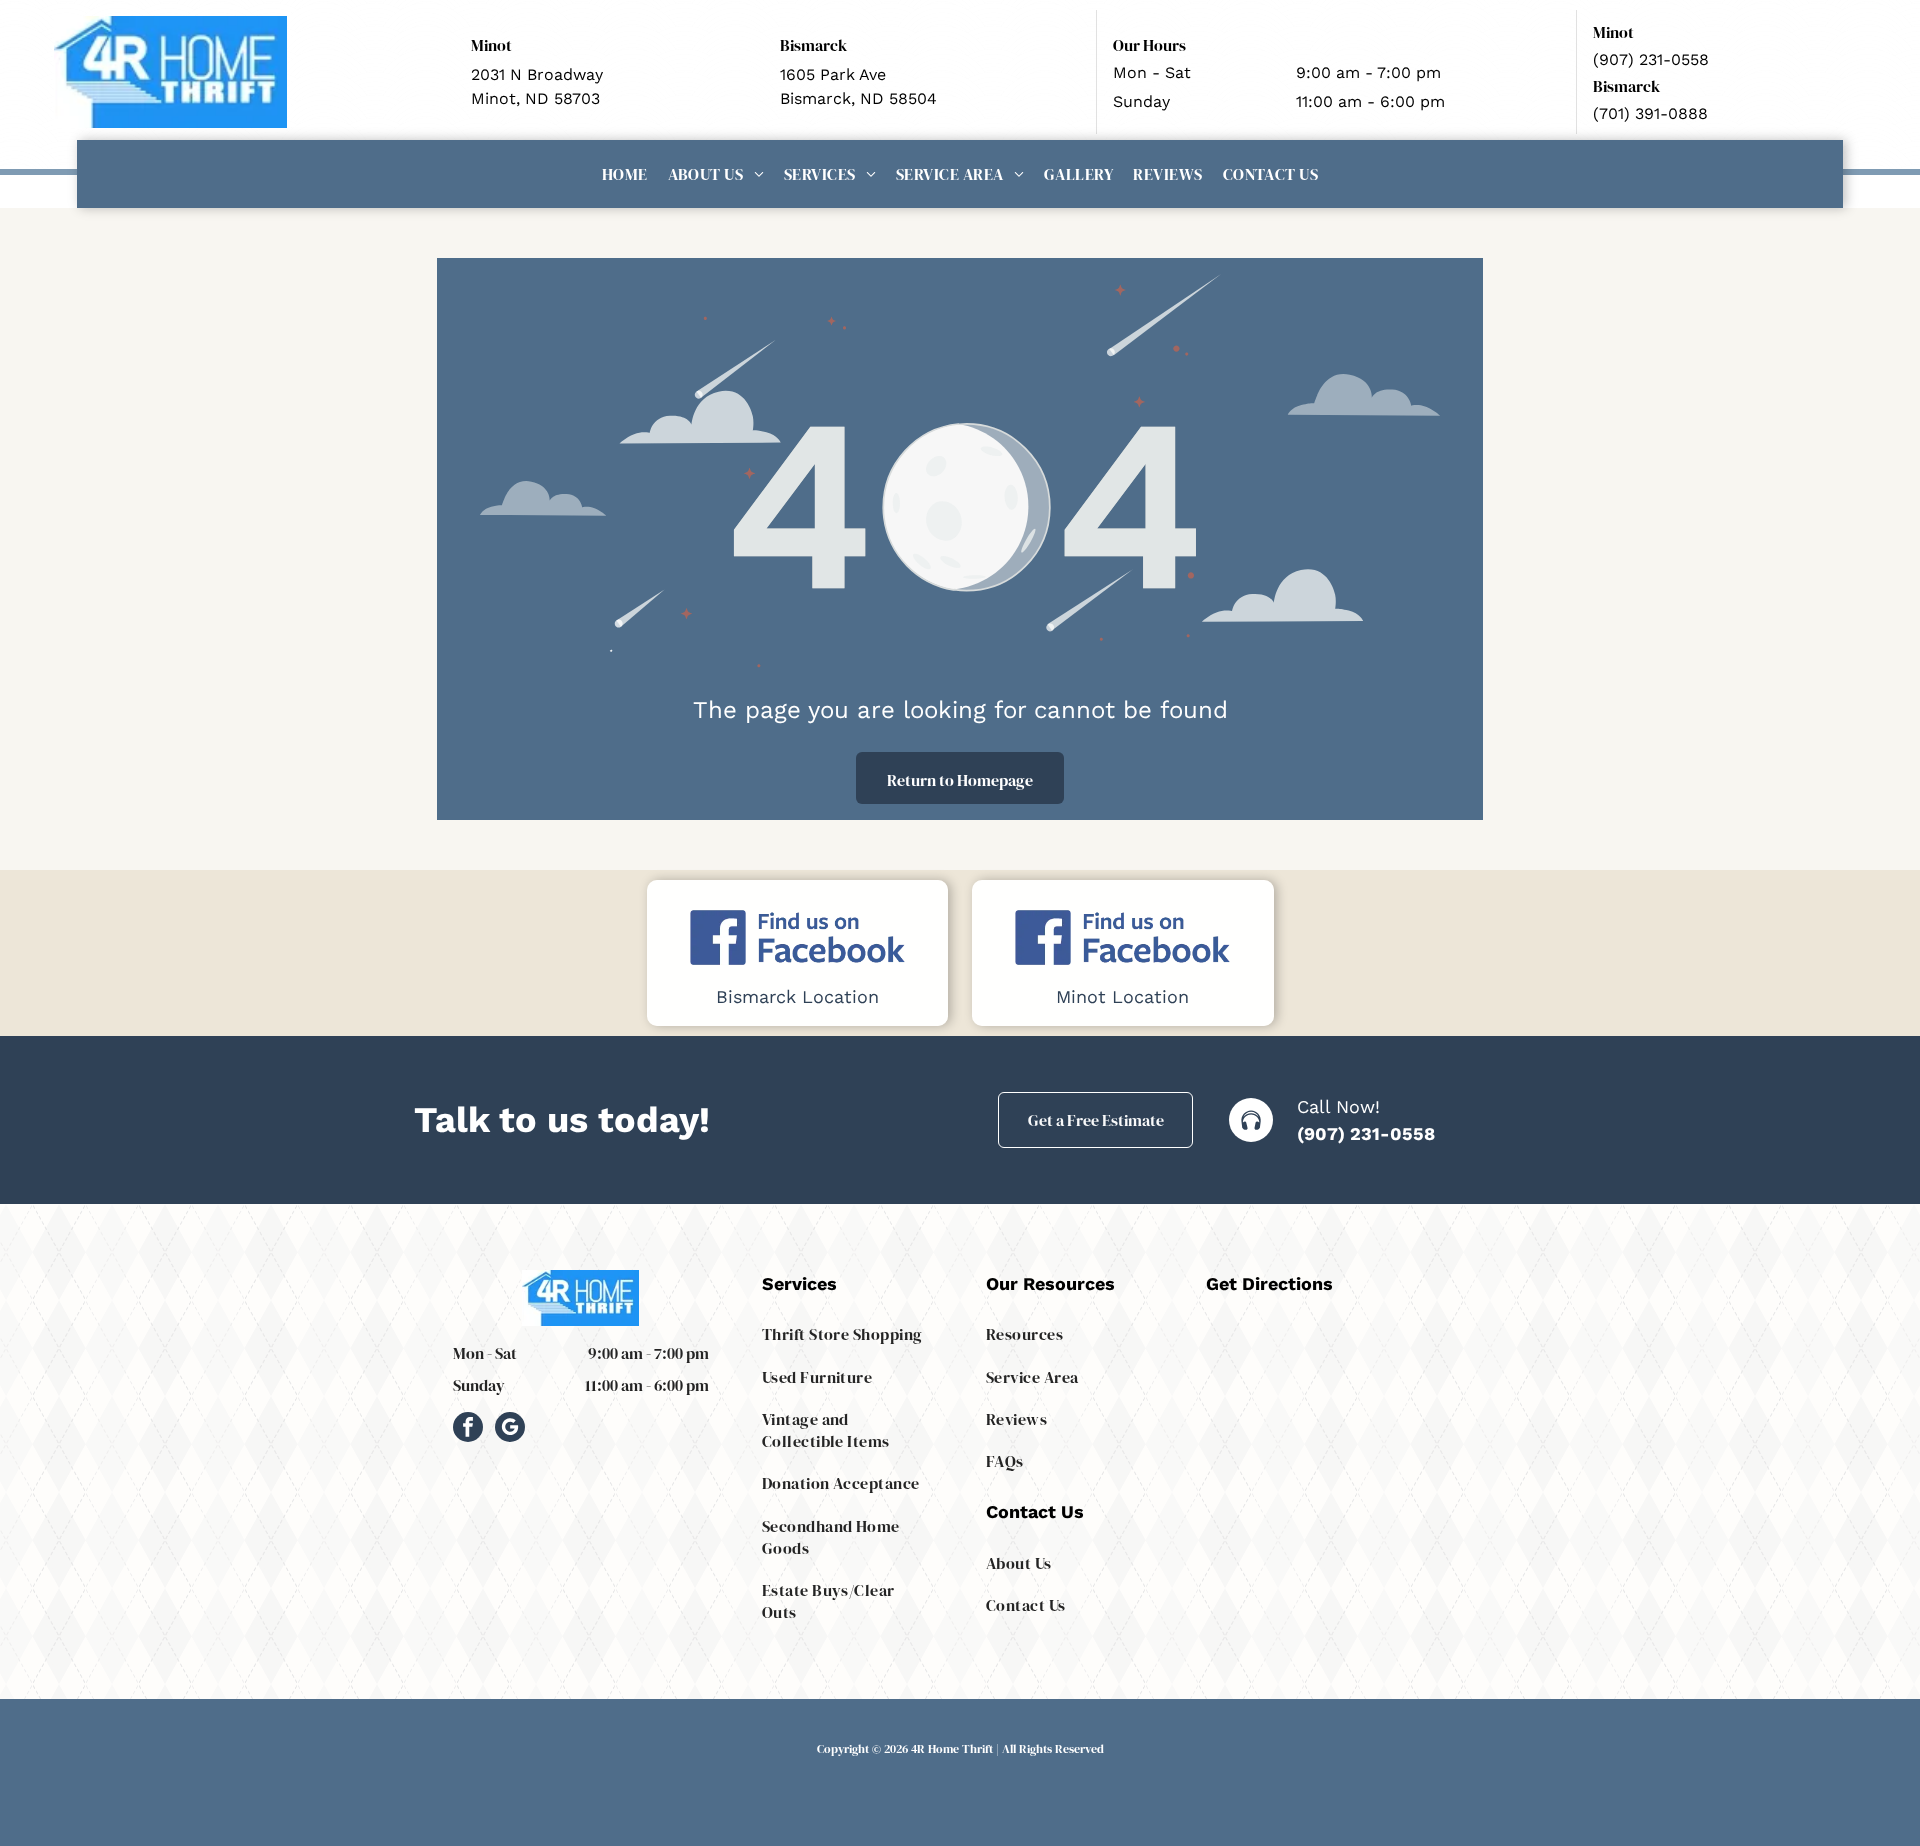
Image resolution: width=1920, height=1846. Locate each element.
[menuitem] (625, 174)
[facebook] (468, 1429)
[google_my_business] (510, 1429)
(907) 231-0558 (1366, 1133)
